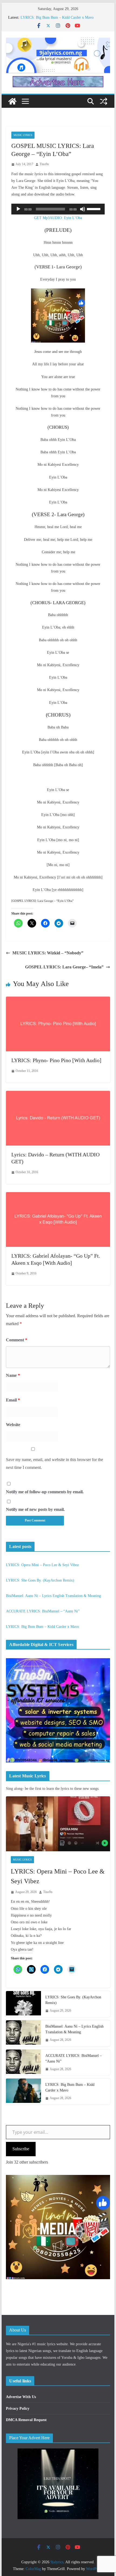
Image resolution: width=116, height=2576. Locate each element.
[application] (58, 209)
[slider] (94, 209)
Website (13, 1425)
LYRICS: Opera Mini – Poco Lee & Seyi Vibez (42, 1565)
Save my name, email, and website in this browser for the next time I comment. (54, 1463)
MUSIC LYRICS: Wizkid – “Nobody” (48, 953)
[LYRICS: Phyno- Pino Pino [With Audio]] (58, 1000)
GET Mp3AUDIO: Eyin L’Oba (58, 218)
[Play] (18, 209)
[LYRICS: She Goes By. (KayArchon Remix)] (23, 2004)
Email (13, 1400)
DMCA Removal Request (26, 2420)
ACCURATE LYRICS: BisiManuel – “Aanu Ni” (43, 1611)
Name (13, 1375)
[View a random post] (104, 101)
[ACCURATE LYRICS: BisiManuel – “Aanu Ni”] (23, 2063)
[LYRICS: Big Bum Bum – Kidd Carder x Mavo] (23, 2092)
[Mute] (83, 209)
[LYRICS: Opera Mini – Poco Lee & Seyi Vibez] (58, 1824)
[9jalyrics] (12, 101)
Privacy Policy (18, 2409)
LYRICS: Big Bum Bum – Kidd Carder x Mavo (57, 17)
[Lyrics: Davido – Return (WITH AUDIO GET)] (58, 1095)
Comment (17, 1340)
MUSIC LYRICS (23, 135)
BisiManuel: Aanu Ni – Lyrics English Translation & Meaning (53, 1596)
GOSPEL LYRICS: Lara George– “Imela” (64, 967)
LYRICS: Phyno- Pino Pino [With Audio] (56, 1060)
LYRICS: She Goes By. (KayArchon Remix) (40, 1580)
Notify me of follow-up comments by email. (45, 1492)
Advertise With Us (21, 2397)
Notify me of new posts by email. (35, 1509)
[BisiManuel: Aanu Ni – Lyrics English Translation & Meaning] (23, 2033)
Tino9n (44, 164)
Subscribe (21, 2149)
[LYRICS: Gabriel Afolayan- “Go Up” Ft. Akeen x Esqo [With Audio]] (58, 1196)
